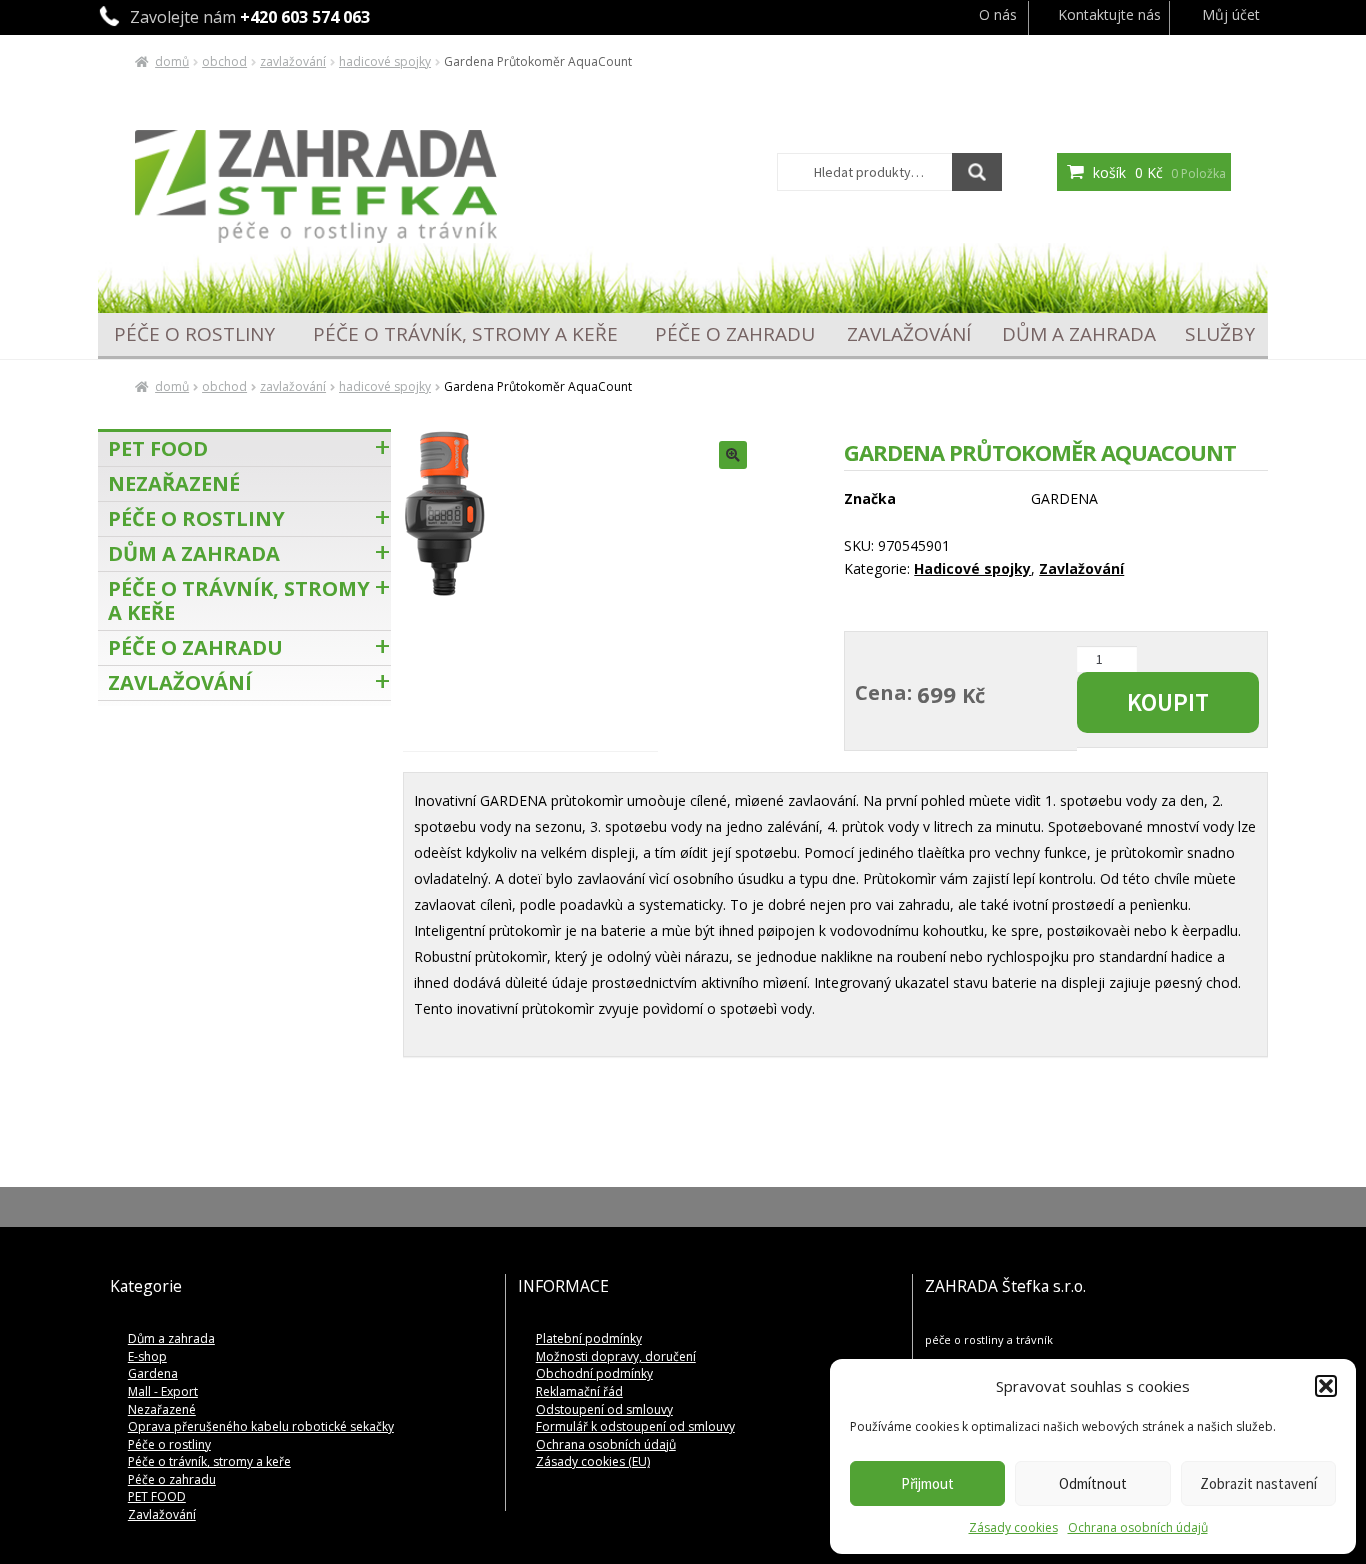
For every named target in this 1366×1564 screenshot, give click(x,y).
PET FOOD (158, 448)
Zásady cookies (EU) (593, 1461)
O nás (998, 14)
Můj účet (1231, 14)
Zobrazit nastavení (1258, 1483)
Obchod (224, 61)
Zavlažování (293, 61)
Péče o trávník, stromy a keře (465, 334)
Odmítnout (1093, 1483)
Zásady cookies (1013, 1527)
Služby (1220, 334)
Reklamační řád (579, 1391)
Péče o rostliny (194, 334)
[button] (1326, 1386)
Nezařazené (174, 483)
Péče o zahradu (735, 334)
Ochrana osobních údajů (1138, 1527)
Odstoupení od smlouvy (604, 1409)
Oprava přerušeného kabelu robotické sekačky (261, 1426)
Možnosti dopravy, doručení (616, 1356)
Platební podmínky (589, 1338)
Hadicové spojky (385, 61)
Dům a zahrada (1079, 334)
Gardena (153, 1373)
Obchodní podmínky (594, 1373)
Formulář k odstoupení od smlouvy (635, 1426)
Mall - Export (163, 1391)
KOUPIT (1168, 702)
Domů (172, 61)
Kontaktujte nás (1109, 14)
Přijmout (927, 1483)
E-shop (147, 1356)
